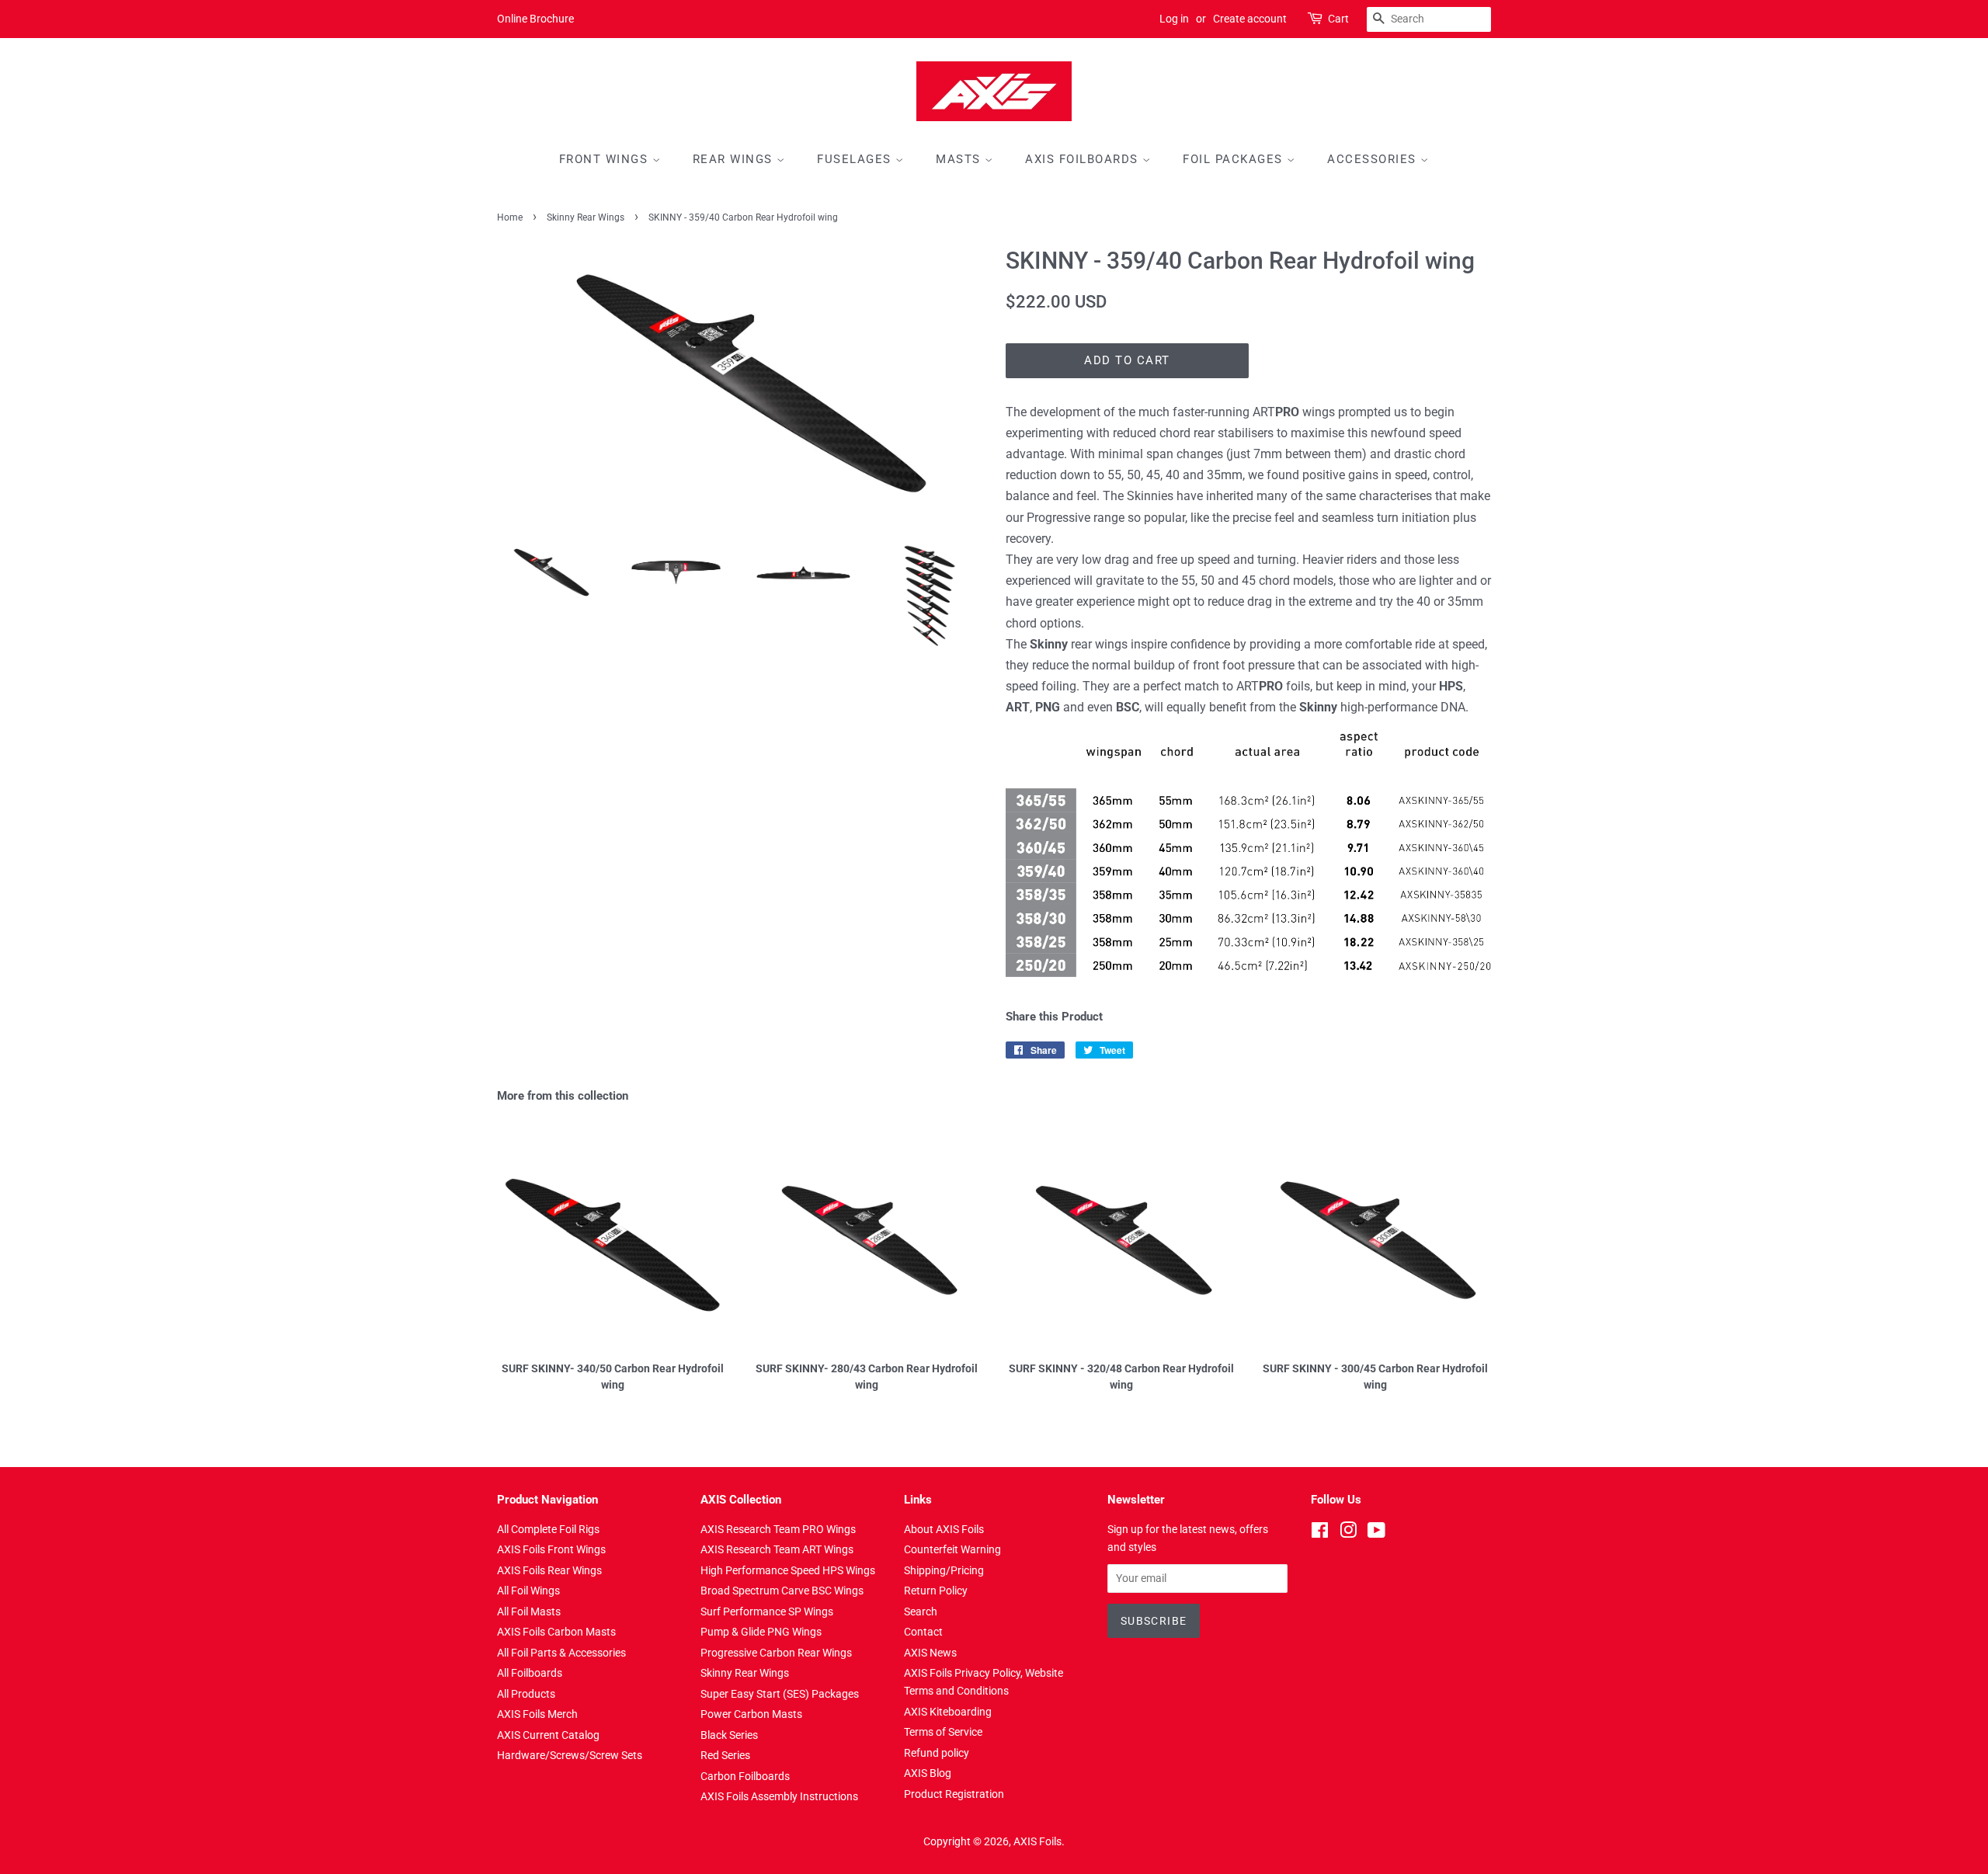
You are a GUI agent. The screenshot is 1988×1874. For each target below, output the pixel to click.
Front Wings (606, 159)
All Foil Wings (528, 1591)
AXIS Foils (1037, 1841)
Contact (923, 1632)
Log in (1174, 19)
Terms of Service (943, 1732)
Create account (1250, 19)
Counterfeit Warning (952, 1549)
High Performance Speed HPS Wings (788, 1570)
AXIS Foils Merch (537, 1714)
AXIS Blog (928, 1773)
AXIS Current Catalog (548, 1735)
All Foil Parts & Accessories (561, 1653)
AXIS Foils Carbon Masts (556, 1632)
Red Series (725, 1755)
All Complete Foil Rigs (548, 1529)
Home (510, 217)
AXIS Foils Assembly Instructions (779, 1796)
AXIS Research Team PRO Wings (778, 1529)
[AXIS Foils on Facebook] (1320, 1533)
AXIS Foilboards (1084, 159)
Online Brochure (535, 19)
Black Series (729, 1735)
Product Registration (954, 1794)
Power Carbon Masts (751, 1714)
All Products (526, 1694)
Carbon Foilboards (745, 1776)
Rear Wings (735, 159)
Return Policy (936, 1591)
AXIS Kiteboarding (948, 1712)
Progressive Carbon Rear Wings (776, 1653)
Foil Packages (1235, 159)
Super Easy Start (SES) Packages (780, 1694)
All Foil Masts (529, 1612)
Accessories (1374, 159)
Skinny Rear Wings (586, 217)
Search (921, 1612)
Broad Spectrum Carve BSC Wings (782, 1591)
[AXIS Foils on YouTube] (1376, 1533)
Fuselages (856, 159)
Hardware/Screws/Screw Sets (570, 1755)
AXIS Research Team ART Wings (777, 1549)
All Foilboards (530, 1673)
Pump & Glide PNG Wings (761, 1632)
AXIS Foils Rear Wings (549, 1570)
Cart (1338, 19)
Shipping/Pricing (944, 1570)
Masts (960, 159)
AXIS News (930, 1653)
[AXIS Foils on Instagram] (1348, 1533)
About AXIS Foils (944, 1529)
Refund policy (937, 1753)
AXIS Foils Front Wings (551, 1549)
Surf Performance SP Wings (767, 1612)
